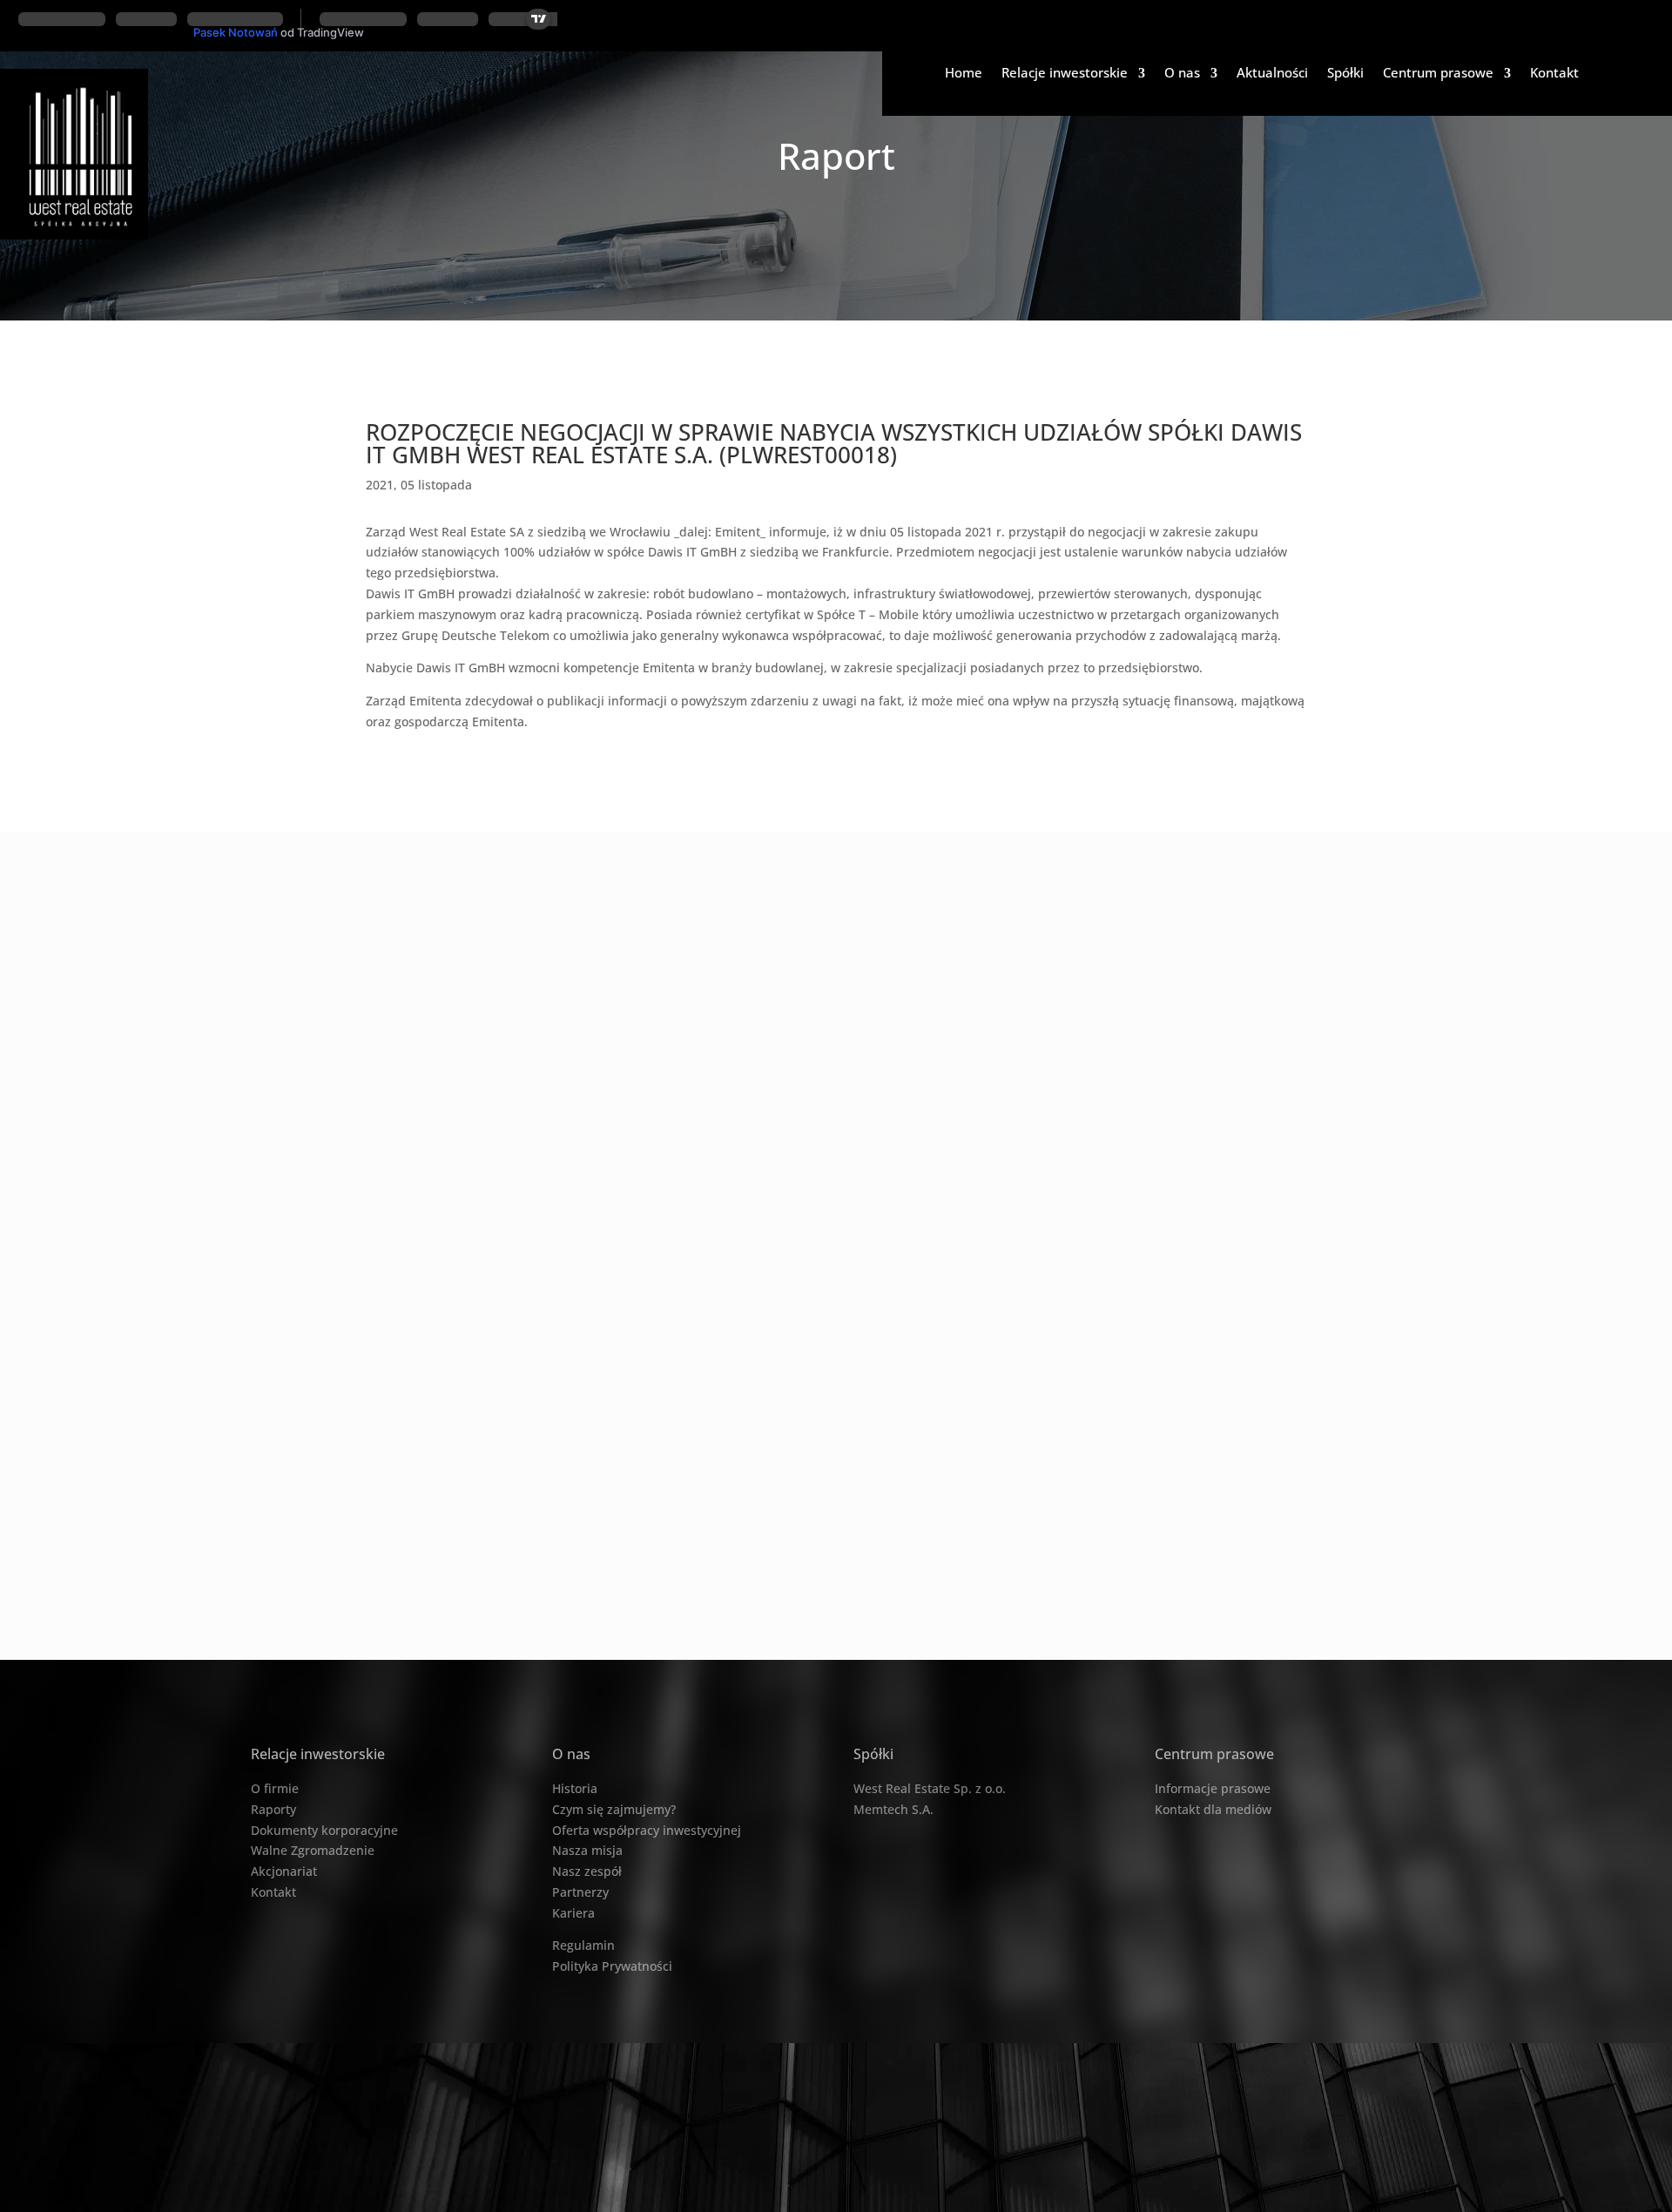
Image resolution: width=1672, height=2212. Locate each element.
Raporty (273, 1809)
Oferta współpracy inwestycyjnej (647, 1830)
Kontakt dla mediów (1213, 1809)
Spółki (1345, 74)
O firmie (275, 1788)
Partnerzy (580, 1892)
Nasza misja (587, 1850)
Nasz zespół (587, 1871)
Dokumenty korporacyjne (324, 1830)
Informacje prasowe (1213, 1788)
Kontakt (1554, 74)
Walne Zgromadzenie (313, 1850)
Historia (575, 1788)
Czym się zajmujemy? (614, 1809)
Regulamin (583, 1945)
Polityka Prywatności (612, 1966)
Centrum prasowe (1438, 74)
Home (964, 74)
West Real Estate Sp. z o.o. (930, 1788)
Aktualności (1272, 74)
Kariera (573, 1913)
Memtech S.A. (893, 1809)
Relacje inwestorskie (1065, 74)
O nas (1182, 74)
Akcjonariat (284, 1871)
